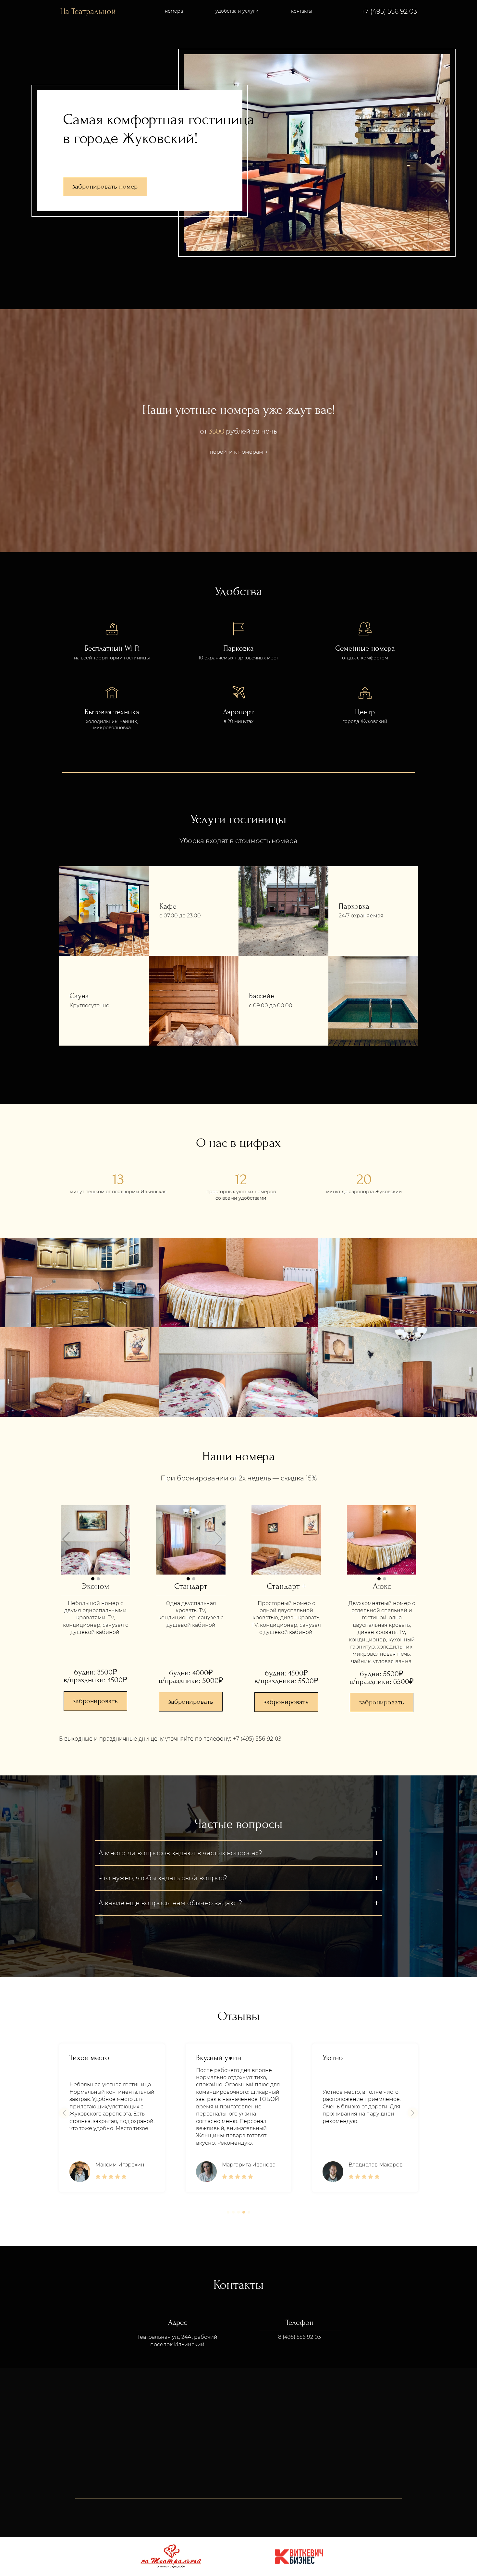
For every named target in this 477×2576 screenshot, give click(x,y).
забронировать (95, 1701)
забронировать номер (105, 186)
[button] (64, 2113)
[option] (95, 1540)
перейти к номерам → (239, 452)
